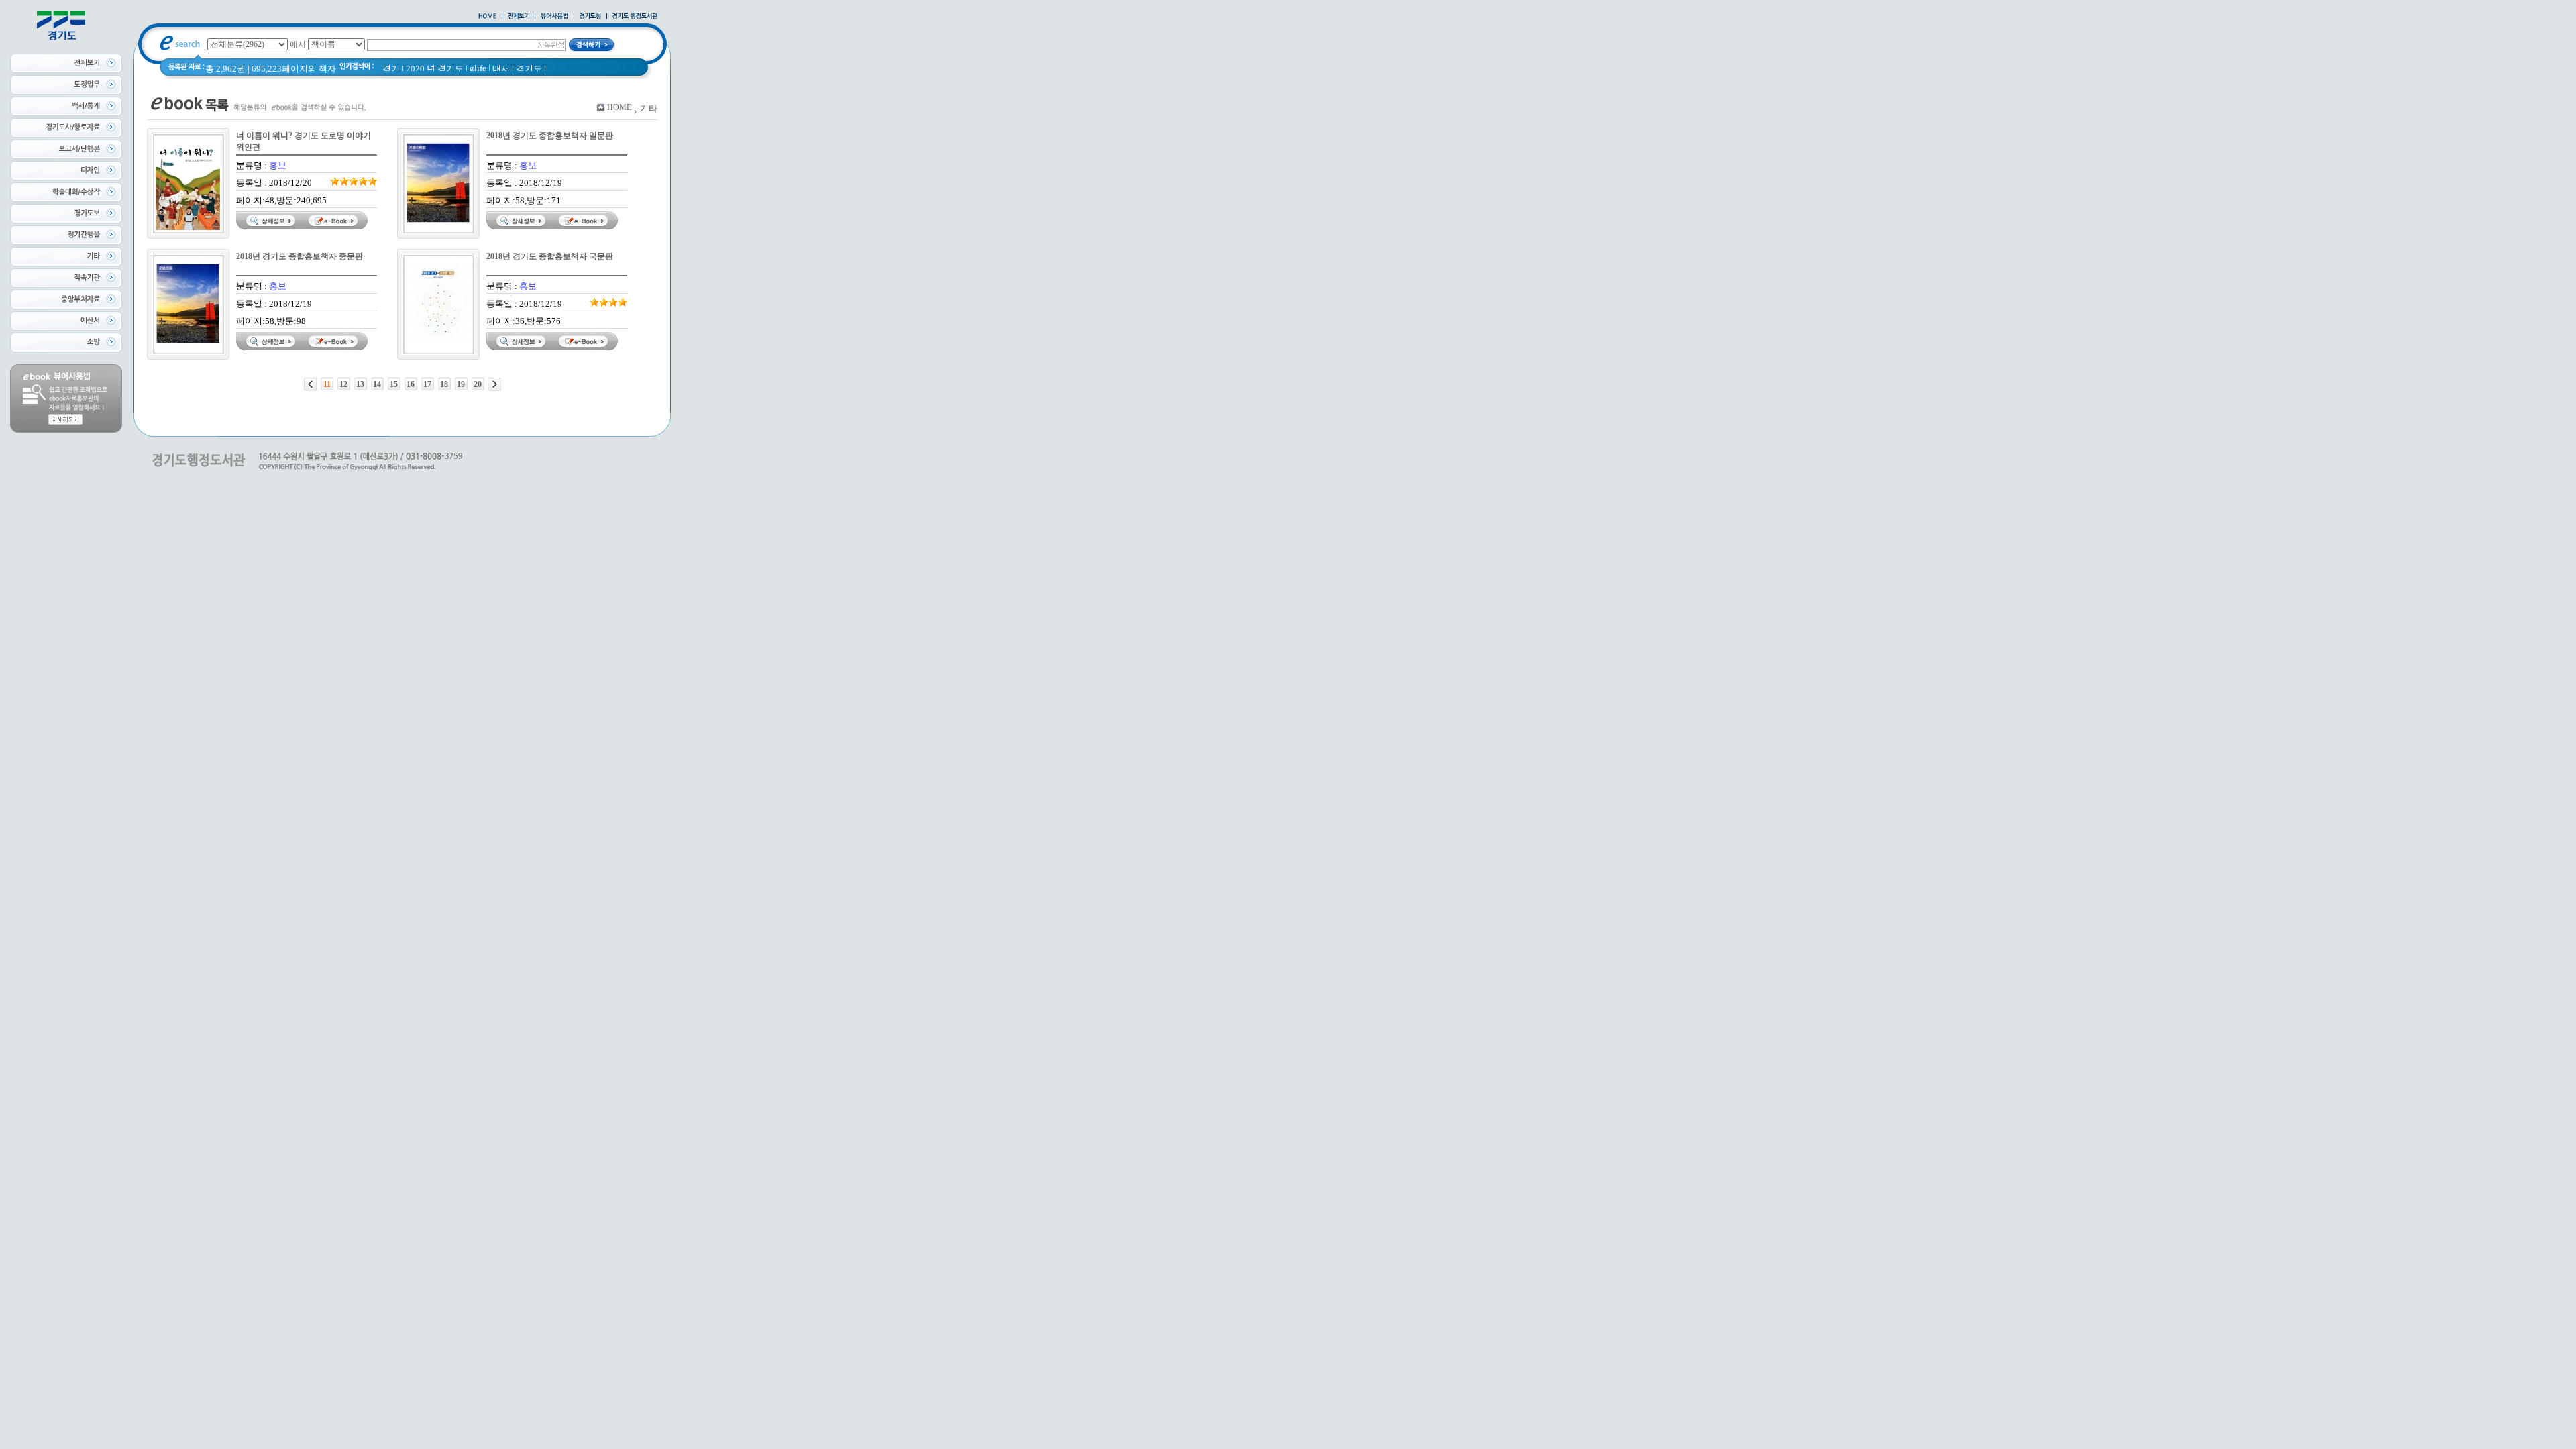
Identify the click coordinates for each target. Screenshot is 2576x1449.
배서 (501, 69)
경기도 (529, 69)
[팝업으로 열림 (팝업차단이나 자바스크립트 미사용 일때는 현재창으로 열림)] (554, 17)
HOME (619, 107)
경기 (391, 69)
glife (478, 68)
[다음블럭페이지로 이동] (495, 384)
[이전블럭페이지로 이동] (310, 384)
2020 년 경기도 (435, 69)
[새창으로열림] (590, 17)
